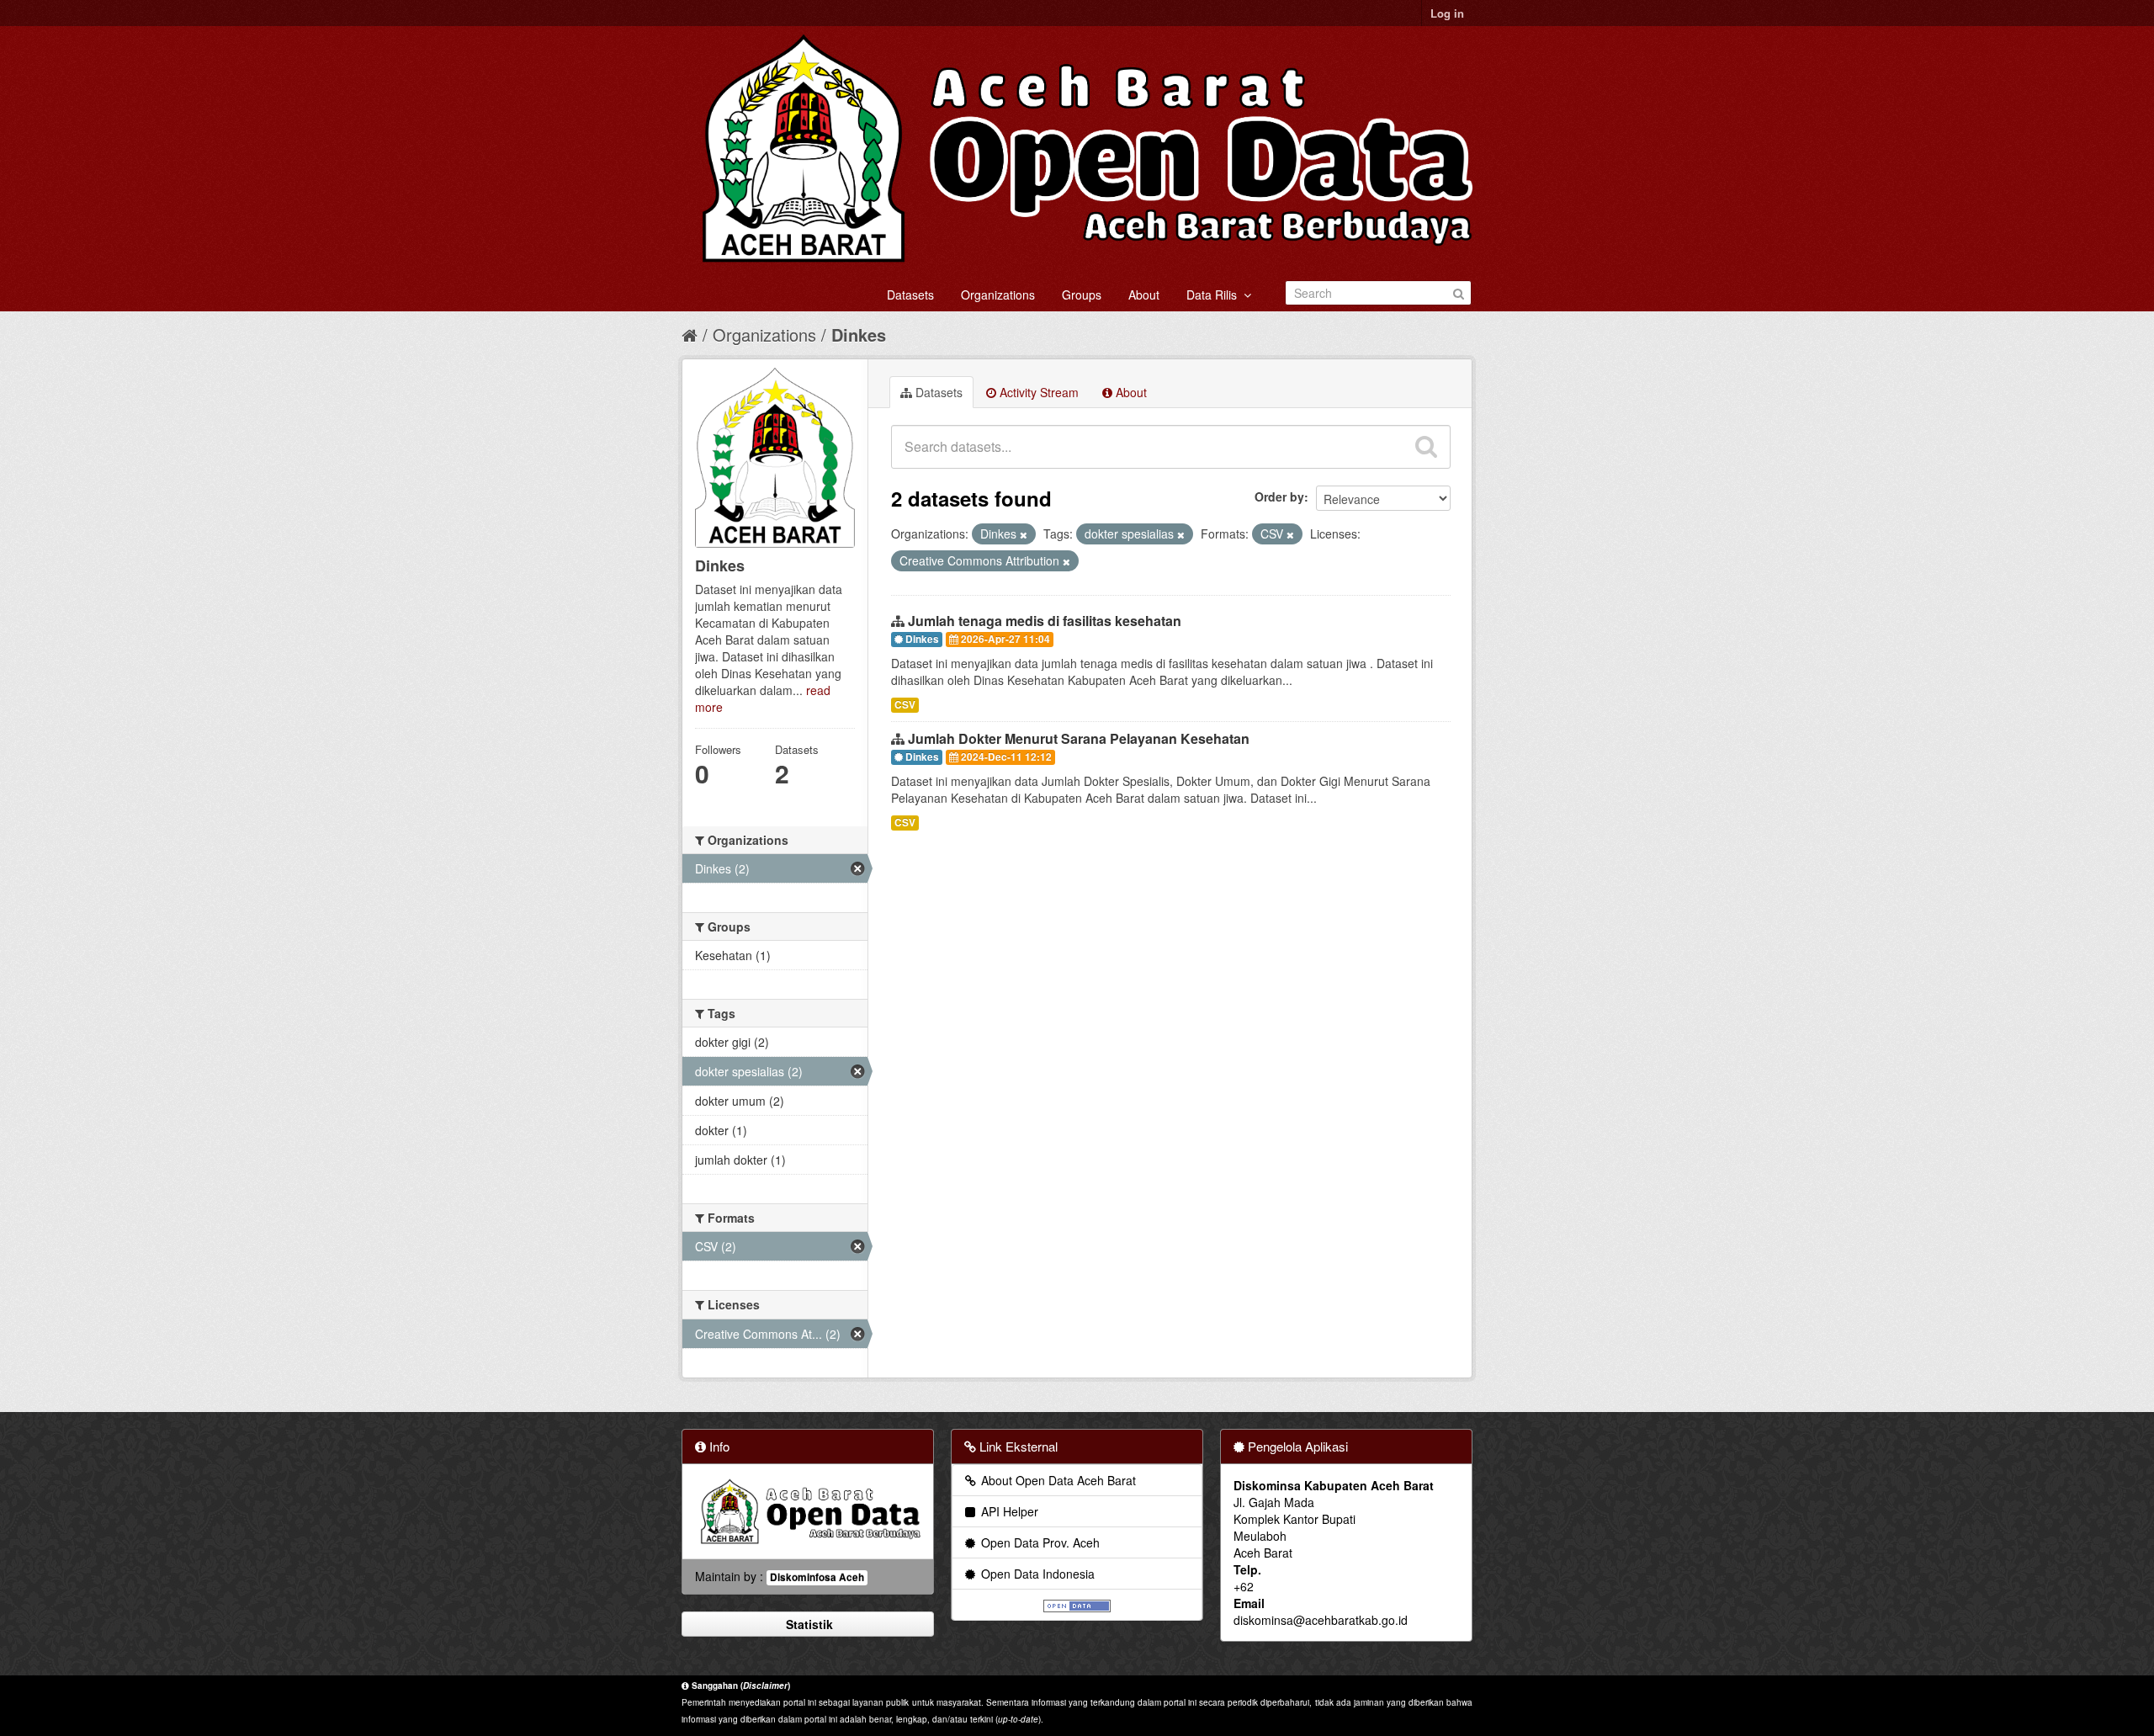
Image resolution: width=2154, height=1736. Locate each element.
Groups (1082, 295)
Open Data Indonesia (1036, 1574)
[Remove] (1024, 534)
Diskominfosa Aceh (817, 1577)
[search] (1426, 447)
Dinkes (859, 334)
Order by (1279, 496)
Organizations (998, 295)
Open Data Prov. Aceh (1039, 1542)
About (1144, 295)
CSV (905, 705)
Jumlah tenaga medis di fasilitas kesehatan (1045, 621)
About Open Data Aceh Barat (1057, 1480)
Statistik (808, 1624)
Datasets (910, 295)
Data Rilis (1215, 295)
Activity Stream (1037, 392)
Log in (1447, 13)
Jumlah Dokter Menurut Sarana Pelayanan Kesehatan (1079, 738)
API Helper (1008, 1511)
